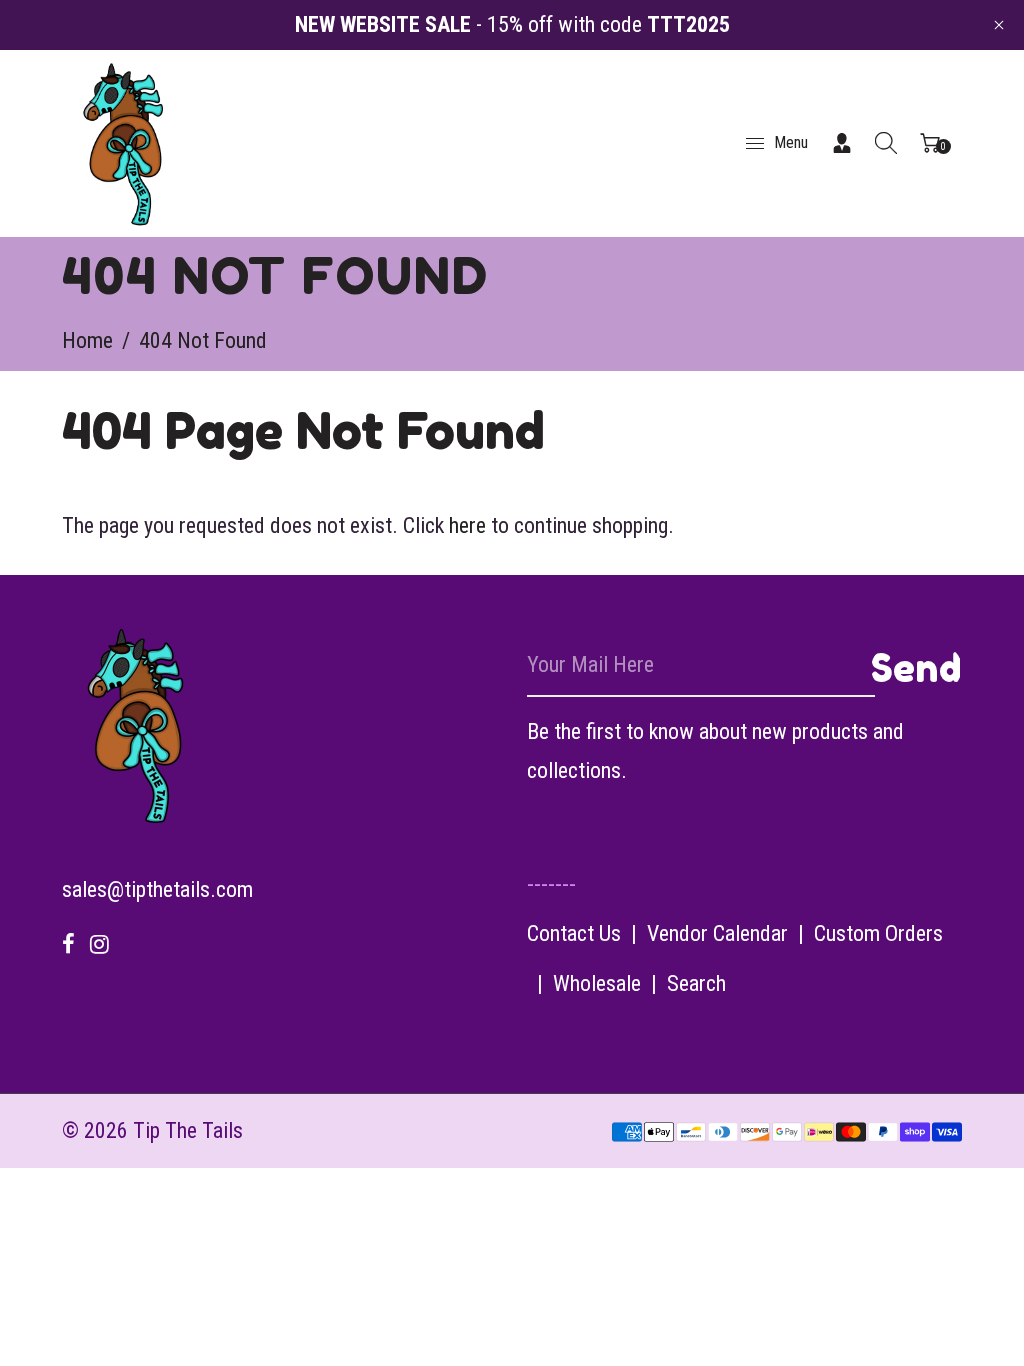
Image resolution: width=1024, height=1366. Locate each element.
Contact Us (574, 933)
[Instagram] (99, 944)
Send (916, 668)
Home (87, 340)
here (467, 525)
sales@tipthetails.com (157, 889)
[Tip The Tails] (124, 141)
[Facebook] (68, 944)
